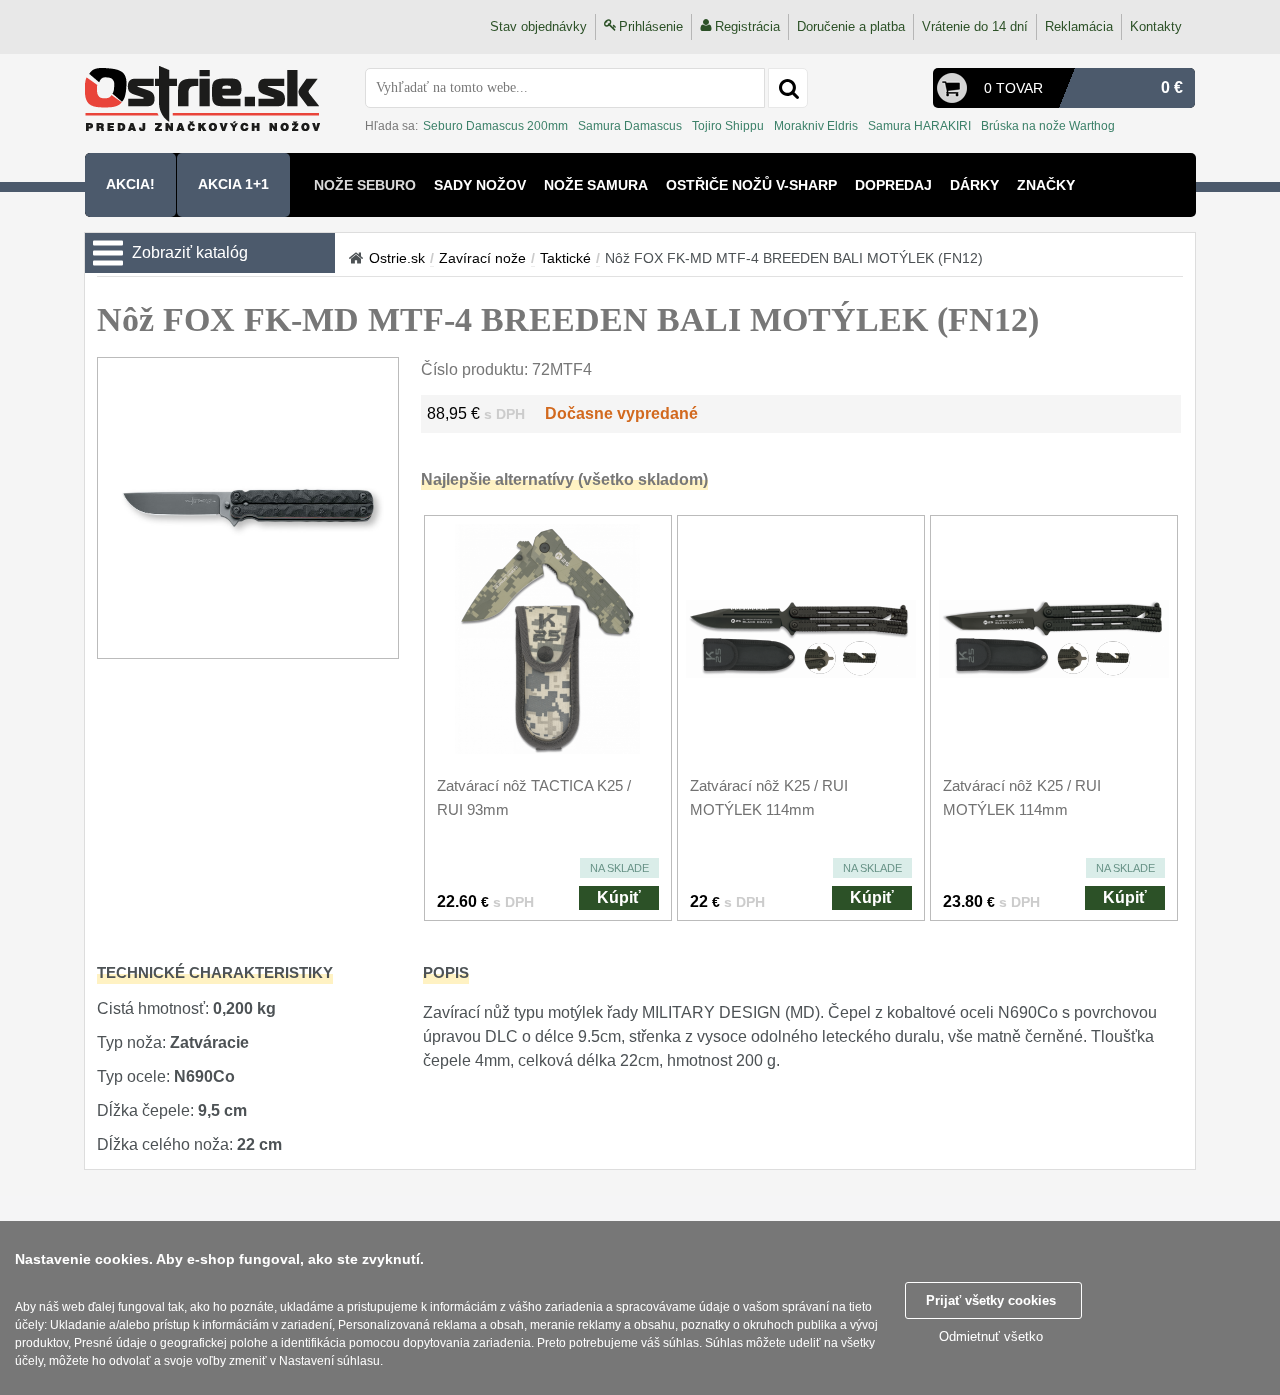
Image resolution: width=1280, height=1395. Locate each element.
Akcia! (130, 184)
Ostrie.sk (397, 258)
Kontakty (1156, 26)
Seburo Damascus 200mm (495, 126)
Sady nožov (480, 185)
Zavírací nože (482, 258)
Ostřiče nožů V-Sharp (751, 185)
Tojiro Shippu (728, 126)
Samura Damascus (630, 126)
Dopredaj (893, 185)
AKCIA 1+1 (233, 184)
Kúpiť (619, 897)
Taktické (565, 258)
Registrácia (747, 26)
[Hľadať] (788, 88)
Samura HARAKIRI (919, 126)
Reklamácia (1079, 26)
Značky (1046, 185)
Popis (446, 972)
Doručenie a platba (851, 26)
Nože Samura (596, 185)
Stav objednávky (538, 26)
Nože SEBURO (365, 185)
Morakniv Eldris (816, 126)
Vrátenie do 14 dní (975, 26)
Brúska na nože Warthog (1048, 126)
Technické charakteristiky (215, 972)
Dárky (974, 185)
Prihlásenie (651, 26)
